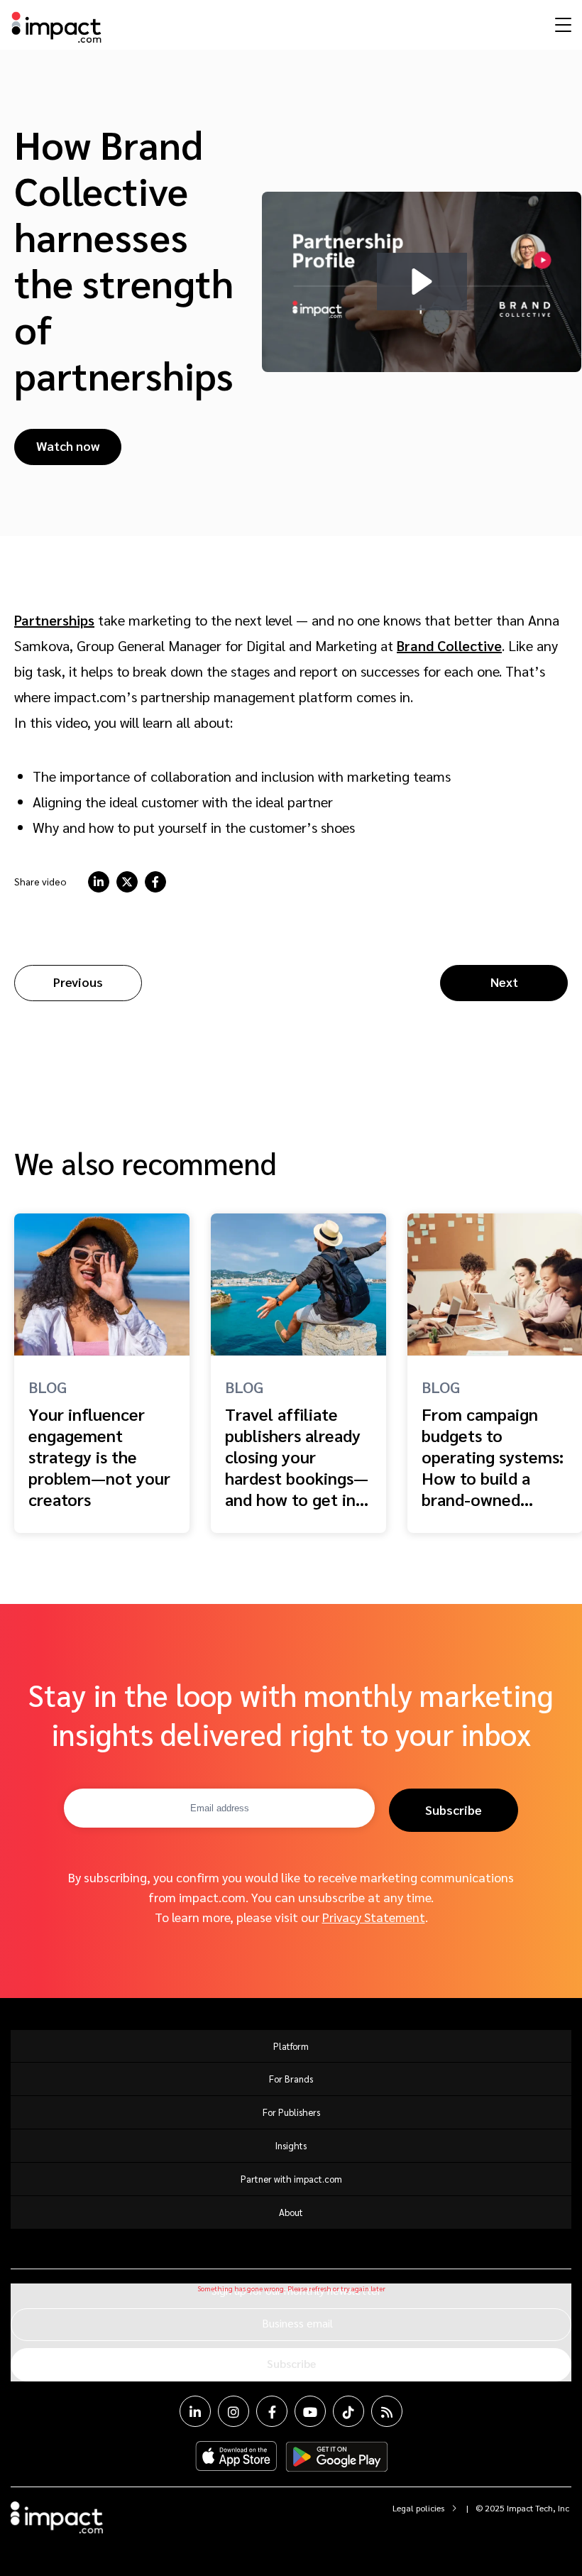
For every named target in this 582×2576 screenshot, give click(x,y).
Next (504, 982)
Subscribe (454, 1810)
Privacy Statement (374, 1917)
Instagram (234, 2411)
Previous (78, 982)
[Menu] (561, 24)
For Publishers (291, 2112)
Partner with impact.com (291, 2179)
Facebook (272, 2411)
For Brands (291, 2079)
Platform (291, 2046)
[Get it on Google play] (337, 2457)
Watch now (68, 446)
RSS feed (387, 2411)
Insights (291, 2145)
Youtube (310, 2411)
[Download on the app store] (236, 2457)
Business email (297, 2323)
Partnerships (54, 620)
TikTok (348, 2411)
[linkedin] (99, 882)
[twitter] (127, 882)
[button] (422, 282)
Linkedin (195, 2411)
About (291, 2212)
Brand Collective (449, 645)
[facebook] (155, 882)
